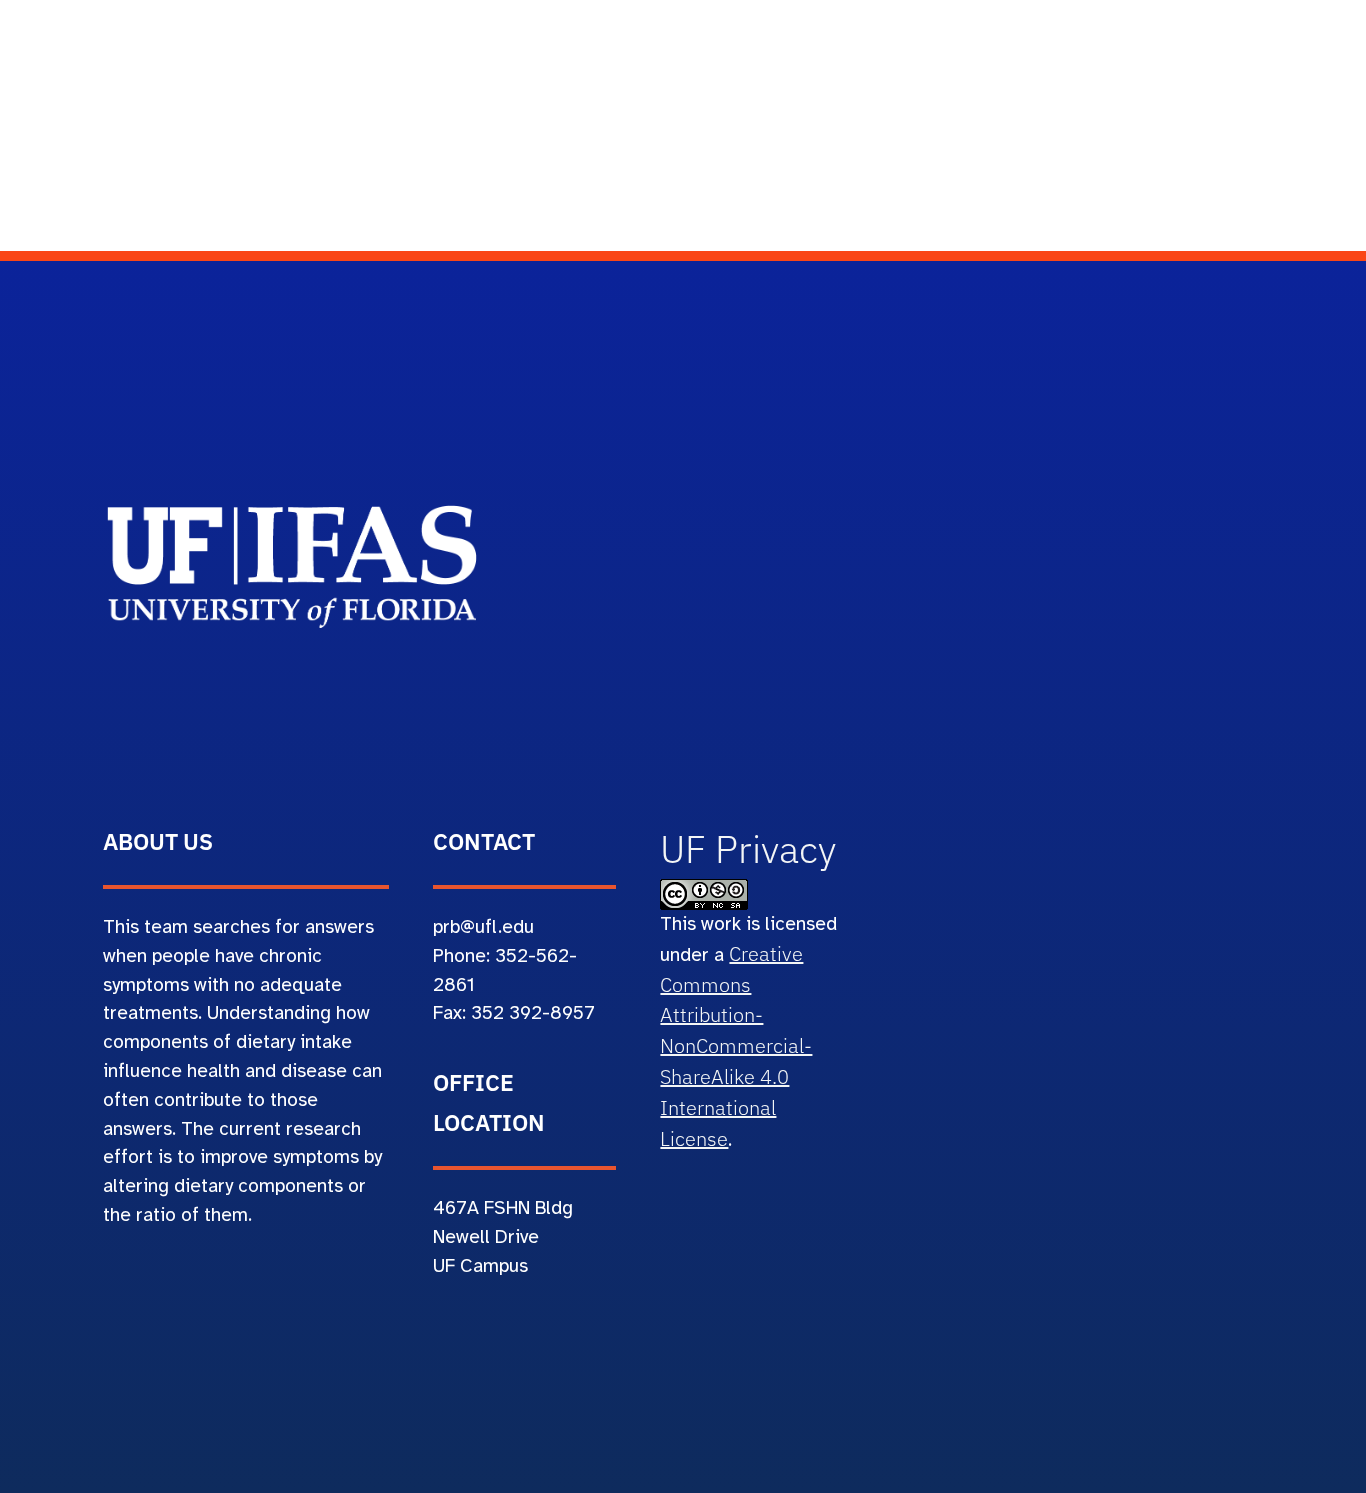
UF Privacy (748, 849)
